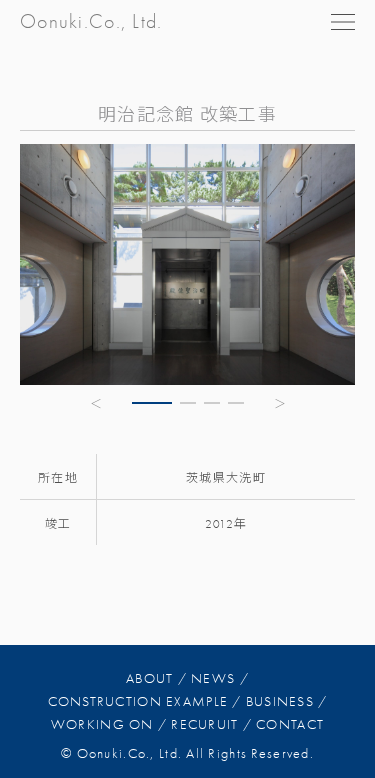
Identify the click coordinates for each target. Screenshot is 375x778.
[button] (97, 403)
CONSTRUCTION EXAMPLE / (145, 701)
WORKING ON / (109, 724)
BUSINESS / (287, 701)
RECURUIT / (211, 724)
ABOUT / (156, 678)
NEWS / (220, 678)
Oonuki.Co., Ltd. (91, 21)
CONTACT (290, 724)
